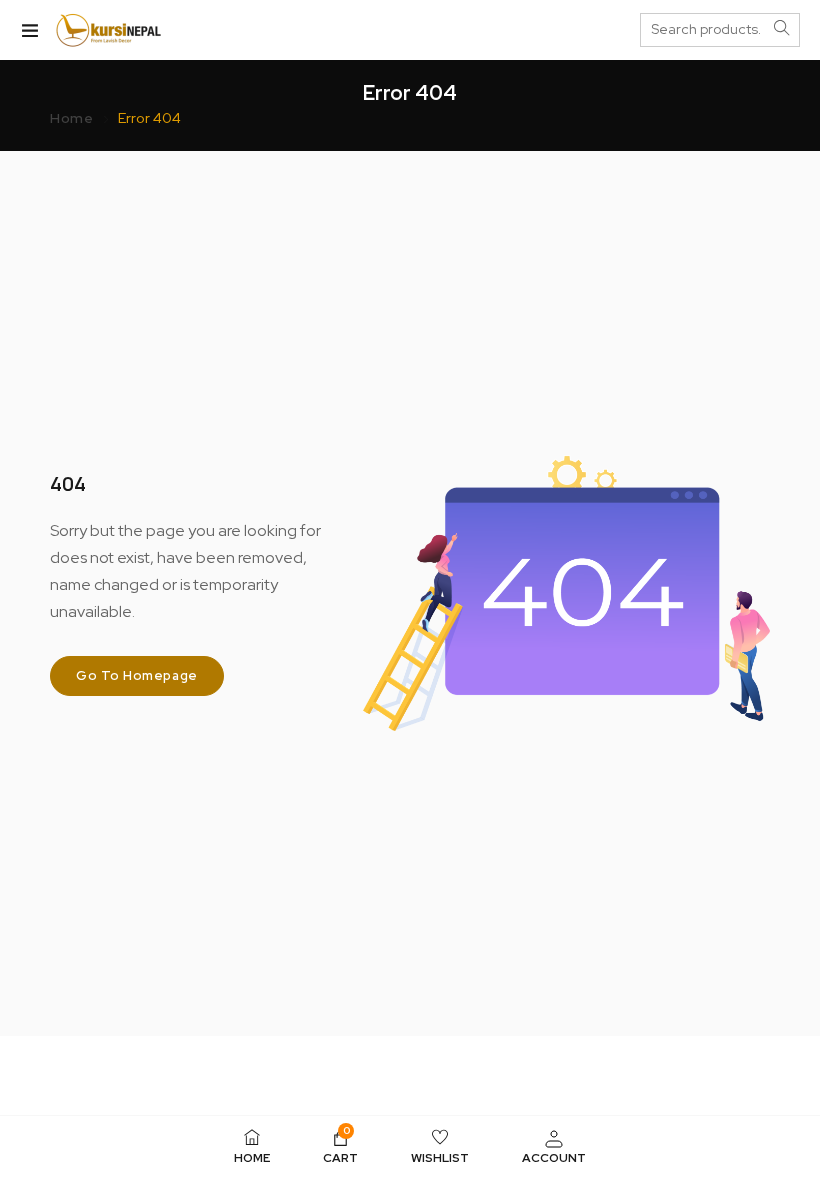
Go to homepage (137, 675)
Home (72, 118)
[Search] (782, 29)
